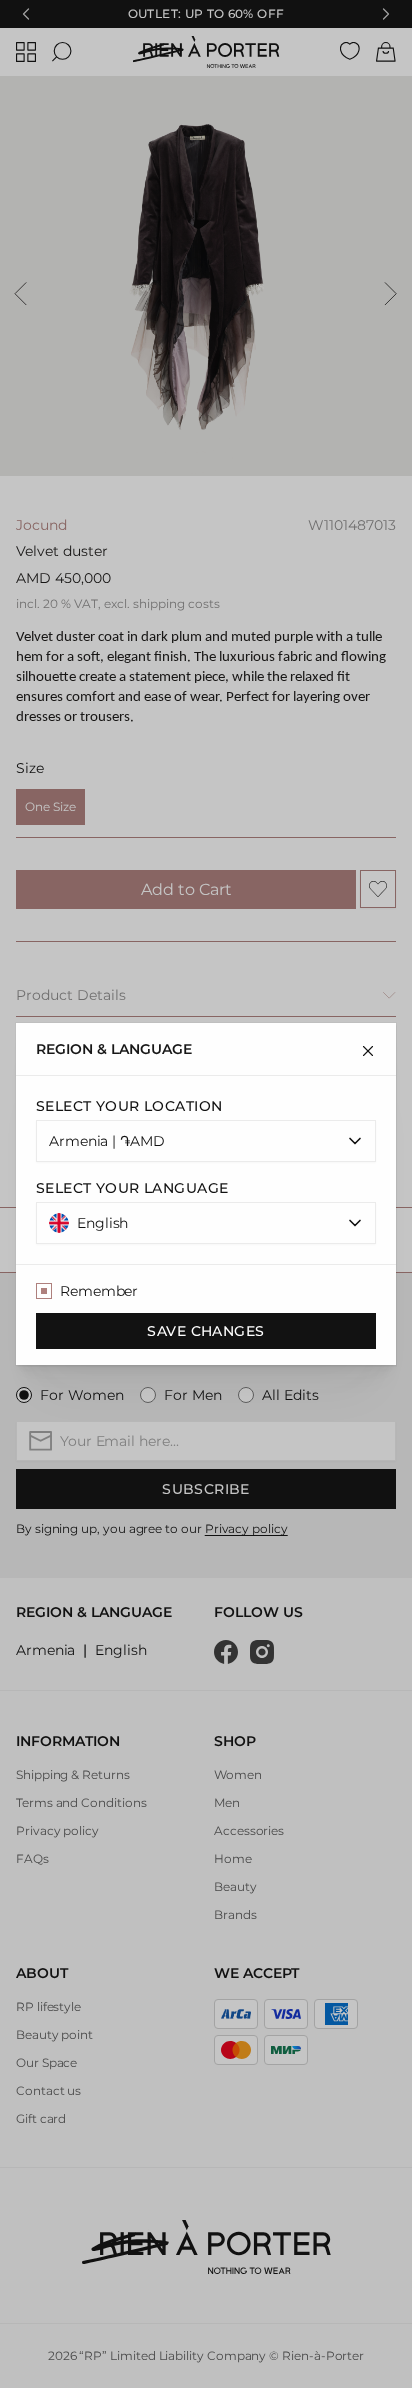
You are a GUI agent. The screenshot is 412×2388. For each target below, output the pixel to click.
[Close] (368, 1051)
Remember (99, 1291)
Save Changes (205, 1331)
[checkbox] (44, 1291)
